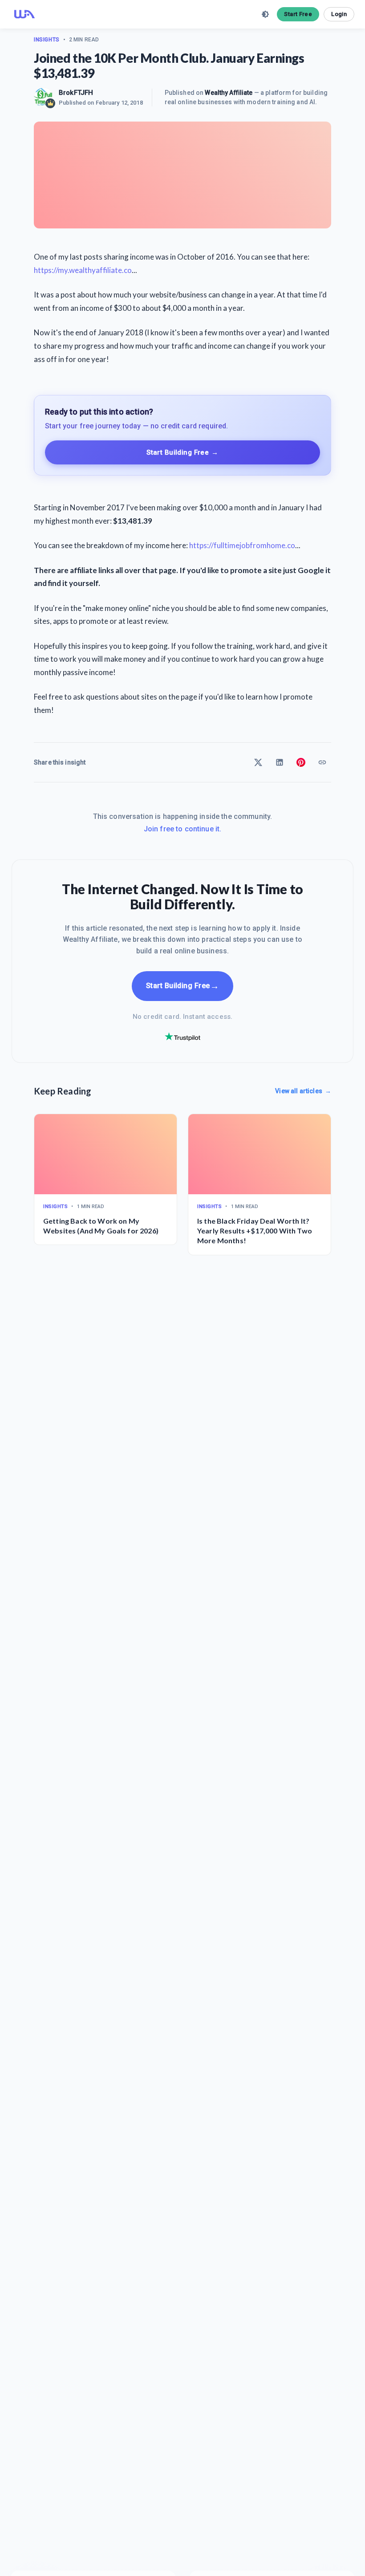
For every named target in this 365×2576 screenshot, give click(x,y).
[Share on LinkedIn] (280, 762)
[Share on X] (258, 762)
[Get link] (322, 762)
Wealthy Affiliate (229, 93)
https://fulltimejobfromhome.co (242, 545)
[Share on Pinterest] (301, 762)
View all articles (303, 1091)
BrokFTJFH (76, 93)
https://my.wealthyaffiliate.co (83, 270)
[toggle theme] (265, 14)
